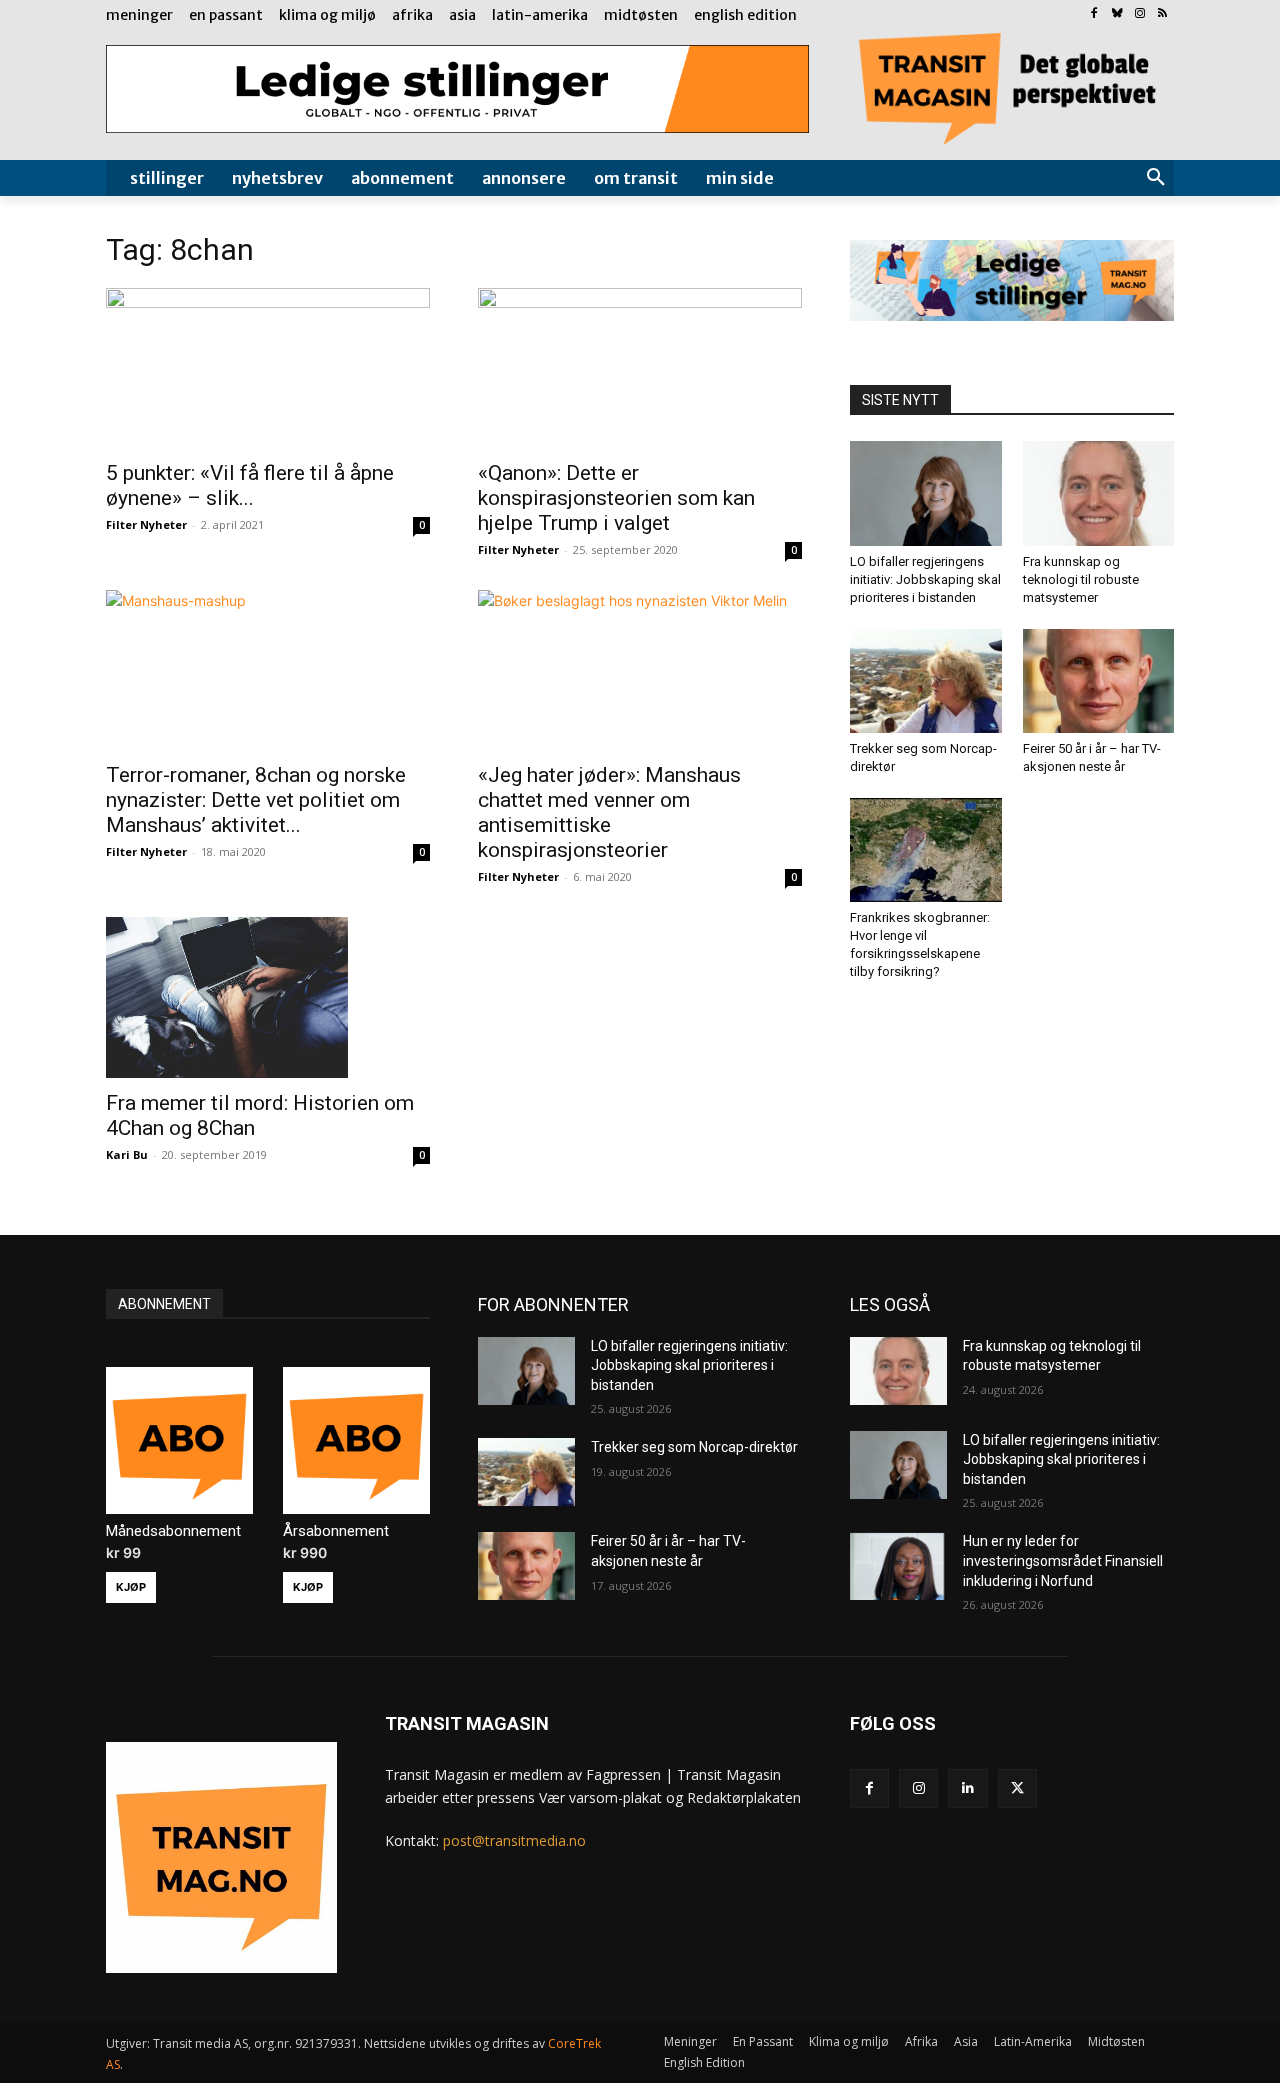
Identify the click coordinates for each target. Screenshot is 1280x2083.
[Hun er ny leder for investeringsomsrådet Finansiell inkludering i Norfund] (898, 1566)
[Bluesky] (1117, 14)
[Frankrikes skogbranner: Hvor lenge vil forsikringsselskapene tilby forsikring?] (926, 850)
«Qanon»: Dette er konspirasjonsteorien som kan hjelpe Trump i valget (616, 498)
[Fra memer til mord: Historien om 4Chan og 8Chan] (268, 997)
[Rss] (1162, 14)
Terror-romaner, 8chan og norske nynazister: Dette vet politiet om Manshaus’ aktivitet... (256, 800)
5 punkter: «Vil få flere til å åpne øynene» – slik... (250, 485)
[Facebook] (1094, 14)
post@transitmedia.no (514, 1840)
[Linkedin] (967, 1788)
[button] (1156, 178)
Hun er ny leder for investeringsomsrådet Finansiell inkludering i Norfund (1063, 1560)
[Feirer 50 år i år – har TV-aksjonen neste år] (1099, 681)
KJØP (131, 1587)
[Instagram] (1139, 14)
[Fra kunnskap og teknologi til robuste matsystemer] (1099, 493)
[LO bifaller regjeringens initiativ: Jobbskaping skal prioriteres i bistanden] (926, 493)
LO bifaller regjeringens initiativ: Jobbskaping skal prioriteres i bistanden (925, 579)
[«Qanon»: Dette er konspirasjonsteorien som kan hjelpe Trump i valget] (640, 368)
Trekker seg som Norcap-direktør (694, 1447)
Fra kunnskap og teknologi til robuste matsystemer (1081, 579)
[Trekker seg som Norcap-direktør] (926, 681)
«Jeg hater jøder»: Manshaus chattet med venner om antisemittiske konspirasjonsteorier (609, 812)
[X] (1017, 1788)
